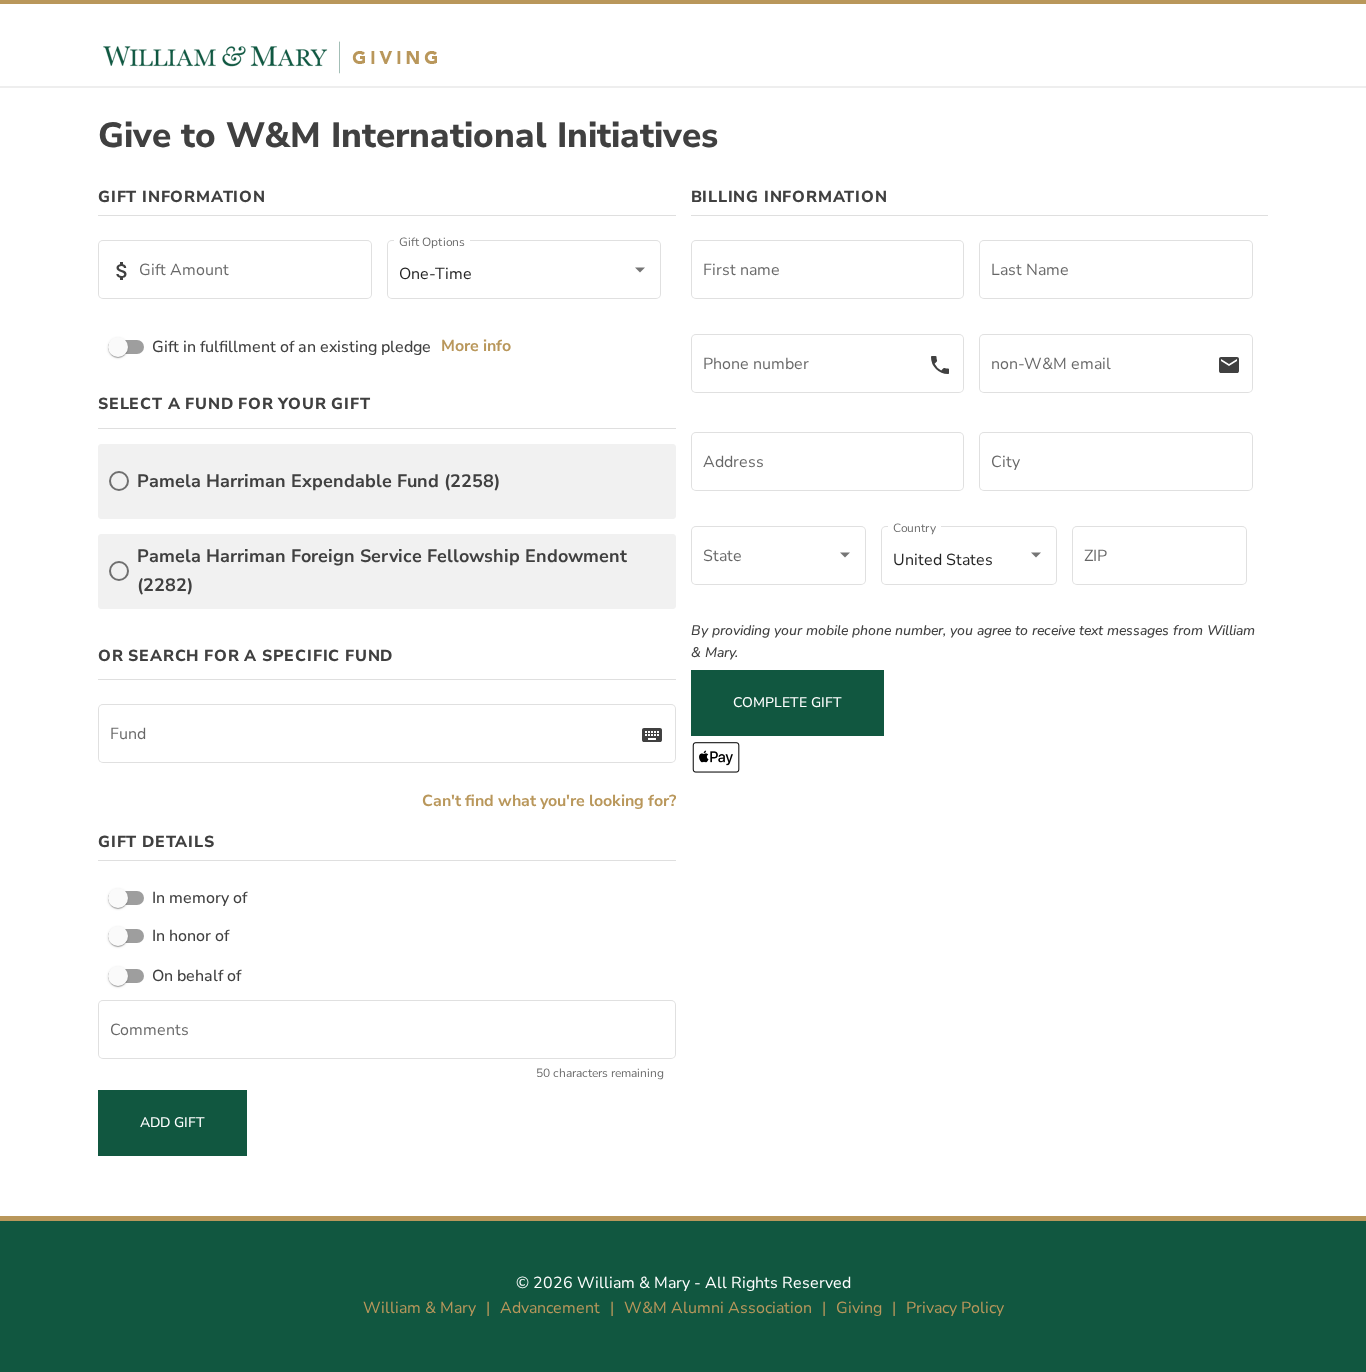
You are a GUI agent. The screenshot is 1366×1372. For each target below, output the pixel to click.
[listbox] (524, 274)
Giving (859, 1308)
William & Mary (633, 1283)
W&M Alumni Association (718, 1308)
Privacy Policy (955, 1308)
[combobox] (375, 738)
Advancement (550, 1308)
